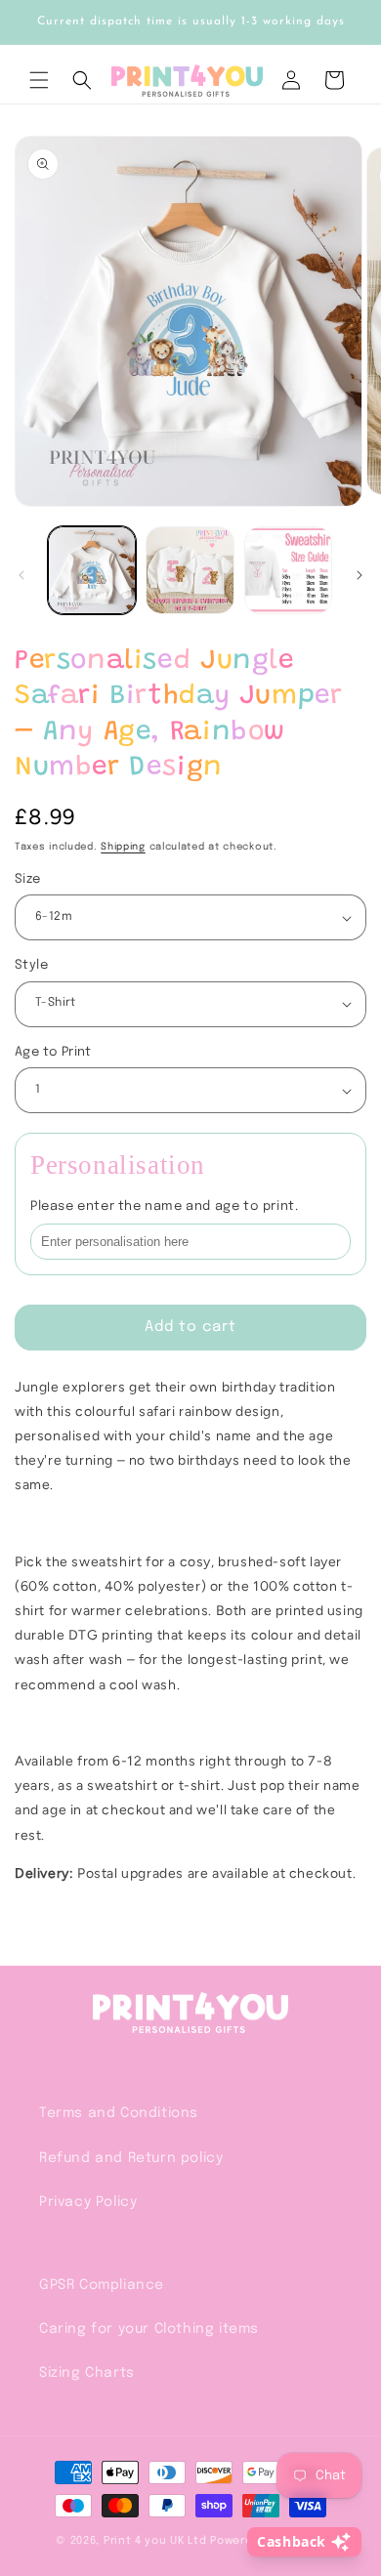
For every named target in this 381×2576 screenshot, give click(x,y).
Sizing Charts (87, 2373)
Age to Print (53, 1052)
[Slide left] (21, 575)
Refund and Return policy (131, 2158)
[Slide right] (360, 575)
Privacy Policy (88, 2202)
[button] (39, 80)
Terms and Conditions (119, 2113)
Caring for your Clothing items (149, 2329)
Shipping (123, 847)
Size (28, 879)
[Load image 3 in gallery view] (288, 570)
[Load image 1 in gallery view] (92, 570)
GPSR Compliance (102, 2285)
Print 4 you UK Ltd (155, 2541)
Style (31, 965)
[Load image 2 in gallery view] (190, 570)
